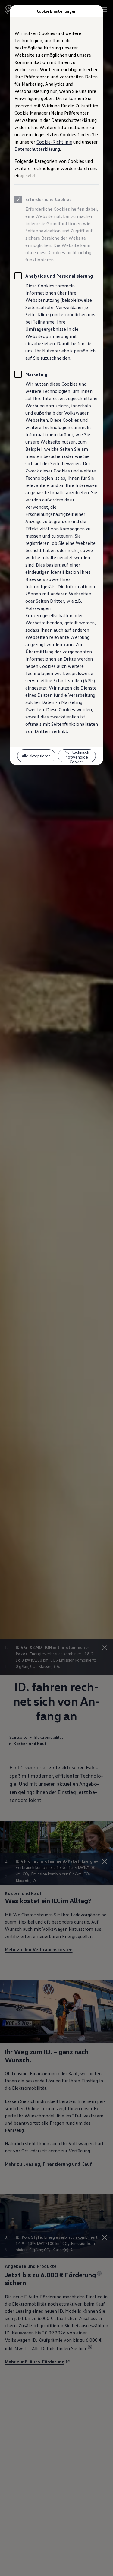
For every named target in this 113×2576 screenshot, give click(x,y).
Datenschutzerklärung (37, 149)
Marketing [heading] (36, 374)
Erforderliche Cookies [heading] (49, 199)
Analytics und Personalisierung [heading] (59, 276)
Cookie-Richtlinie (54, 142)
